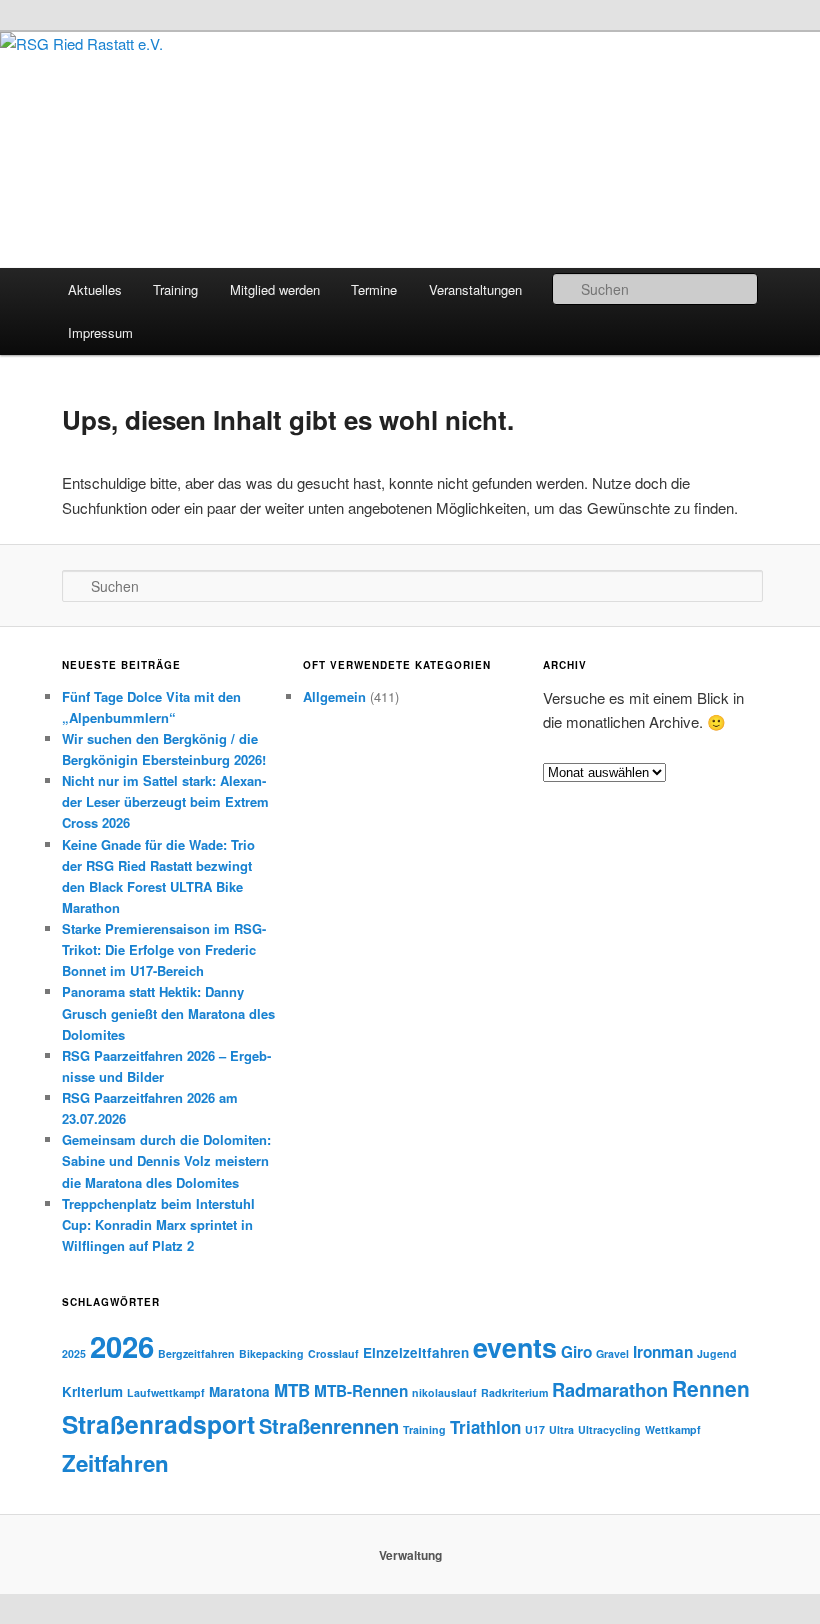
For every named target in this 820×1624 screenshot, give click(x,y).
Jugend (717, 1353)
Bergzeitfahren (196, 1353)
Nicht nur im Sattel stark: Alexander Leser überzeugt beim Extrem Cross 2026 (165, 801)
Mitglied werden (275, 289)
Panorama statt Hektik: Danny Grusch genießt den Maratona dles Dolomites (168, 1012)
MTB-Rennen (361, 1391)
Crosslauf (333, 1353)
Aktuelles (95, 289)
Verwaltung (410, 1555)
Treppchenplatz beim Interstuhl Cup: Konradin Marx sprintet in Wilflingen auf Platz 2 (158, 1224)
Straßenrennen (329, 1425)
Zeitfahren (115, 1463)
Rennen (711, 1388)
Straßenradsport (158, 1424)
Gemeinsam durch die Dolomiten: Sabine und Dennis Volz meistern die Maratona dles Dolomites (166, 1160)
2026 (122, 1346)
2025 (74, 1353)
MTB (292, 1390)
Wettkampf (673, 1429)
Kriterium (92, 1391)
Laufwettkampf (166, 1392)
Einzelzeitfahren (416, 1352)
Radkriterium (514, 1392)
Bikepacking (271, 1353)
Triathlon (485, 1427)
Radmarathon (610, 1389)
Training (175, 289)
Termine (374, 289)
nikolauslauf (444, 1392)
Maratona (239, 1391)
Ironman (663, 1352)
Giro (576, 1352)
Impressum (100, 332)
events (515, 1347)
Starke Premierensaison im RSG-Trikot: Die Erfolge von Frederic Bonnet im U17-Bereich (164, 949)
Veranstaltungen (475, 289)
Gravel (612, 1353)
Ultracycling (609, 1429)
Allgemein (334, 696)
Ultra (561, 1429)
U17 (535, 1429)
